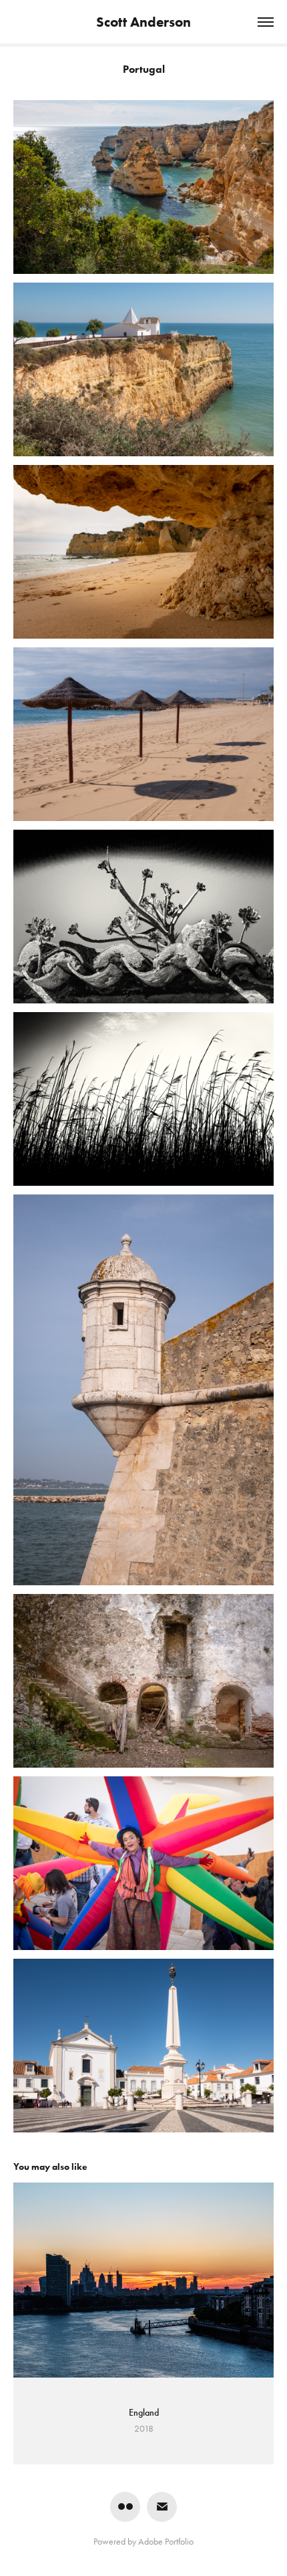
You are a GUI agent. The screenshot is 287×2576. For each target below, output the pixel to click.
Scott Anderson (143, 22)
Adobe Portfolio (166, 2542)
